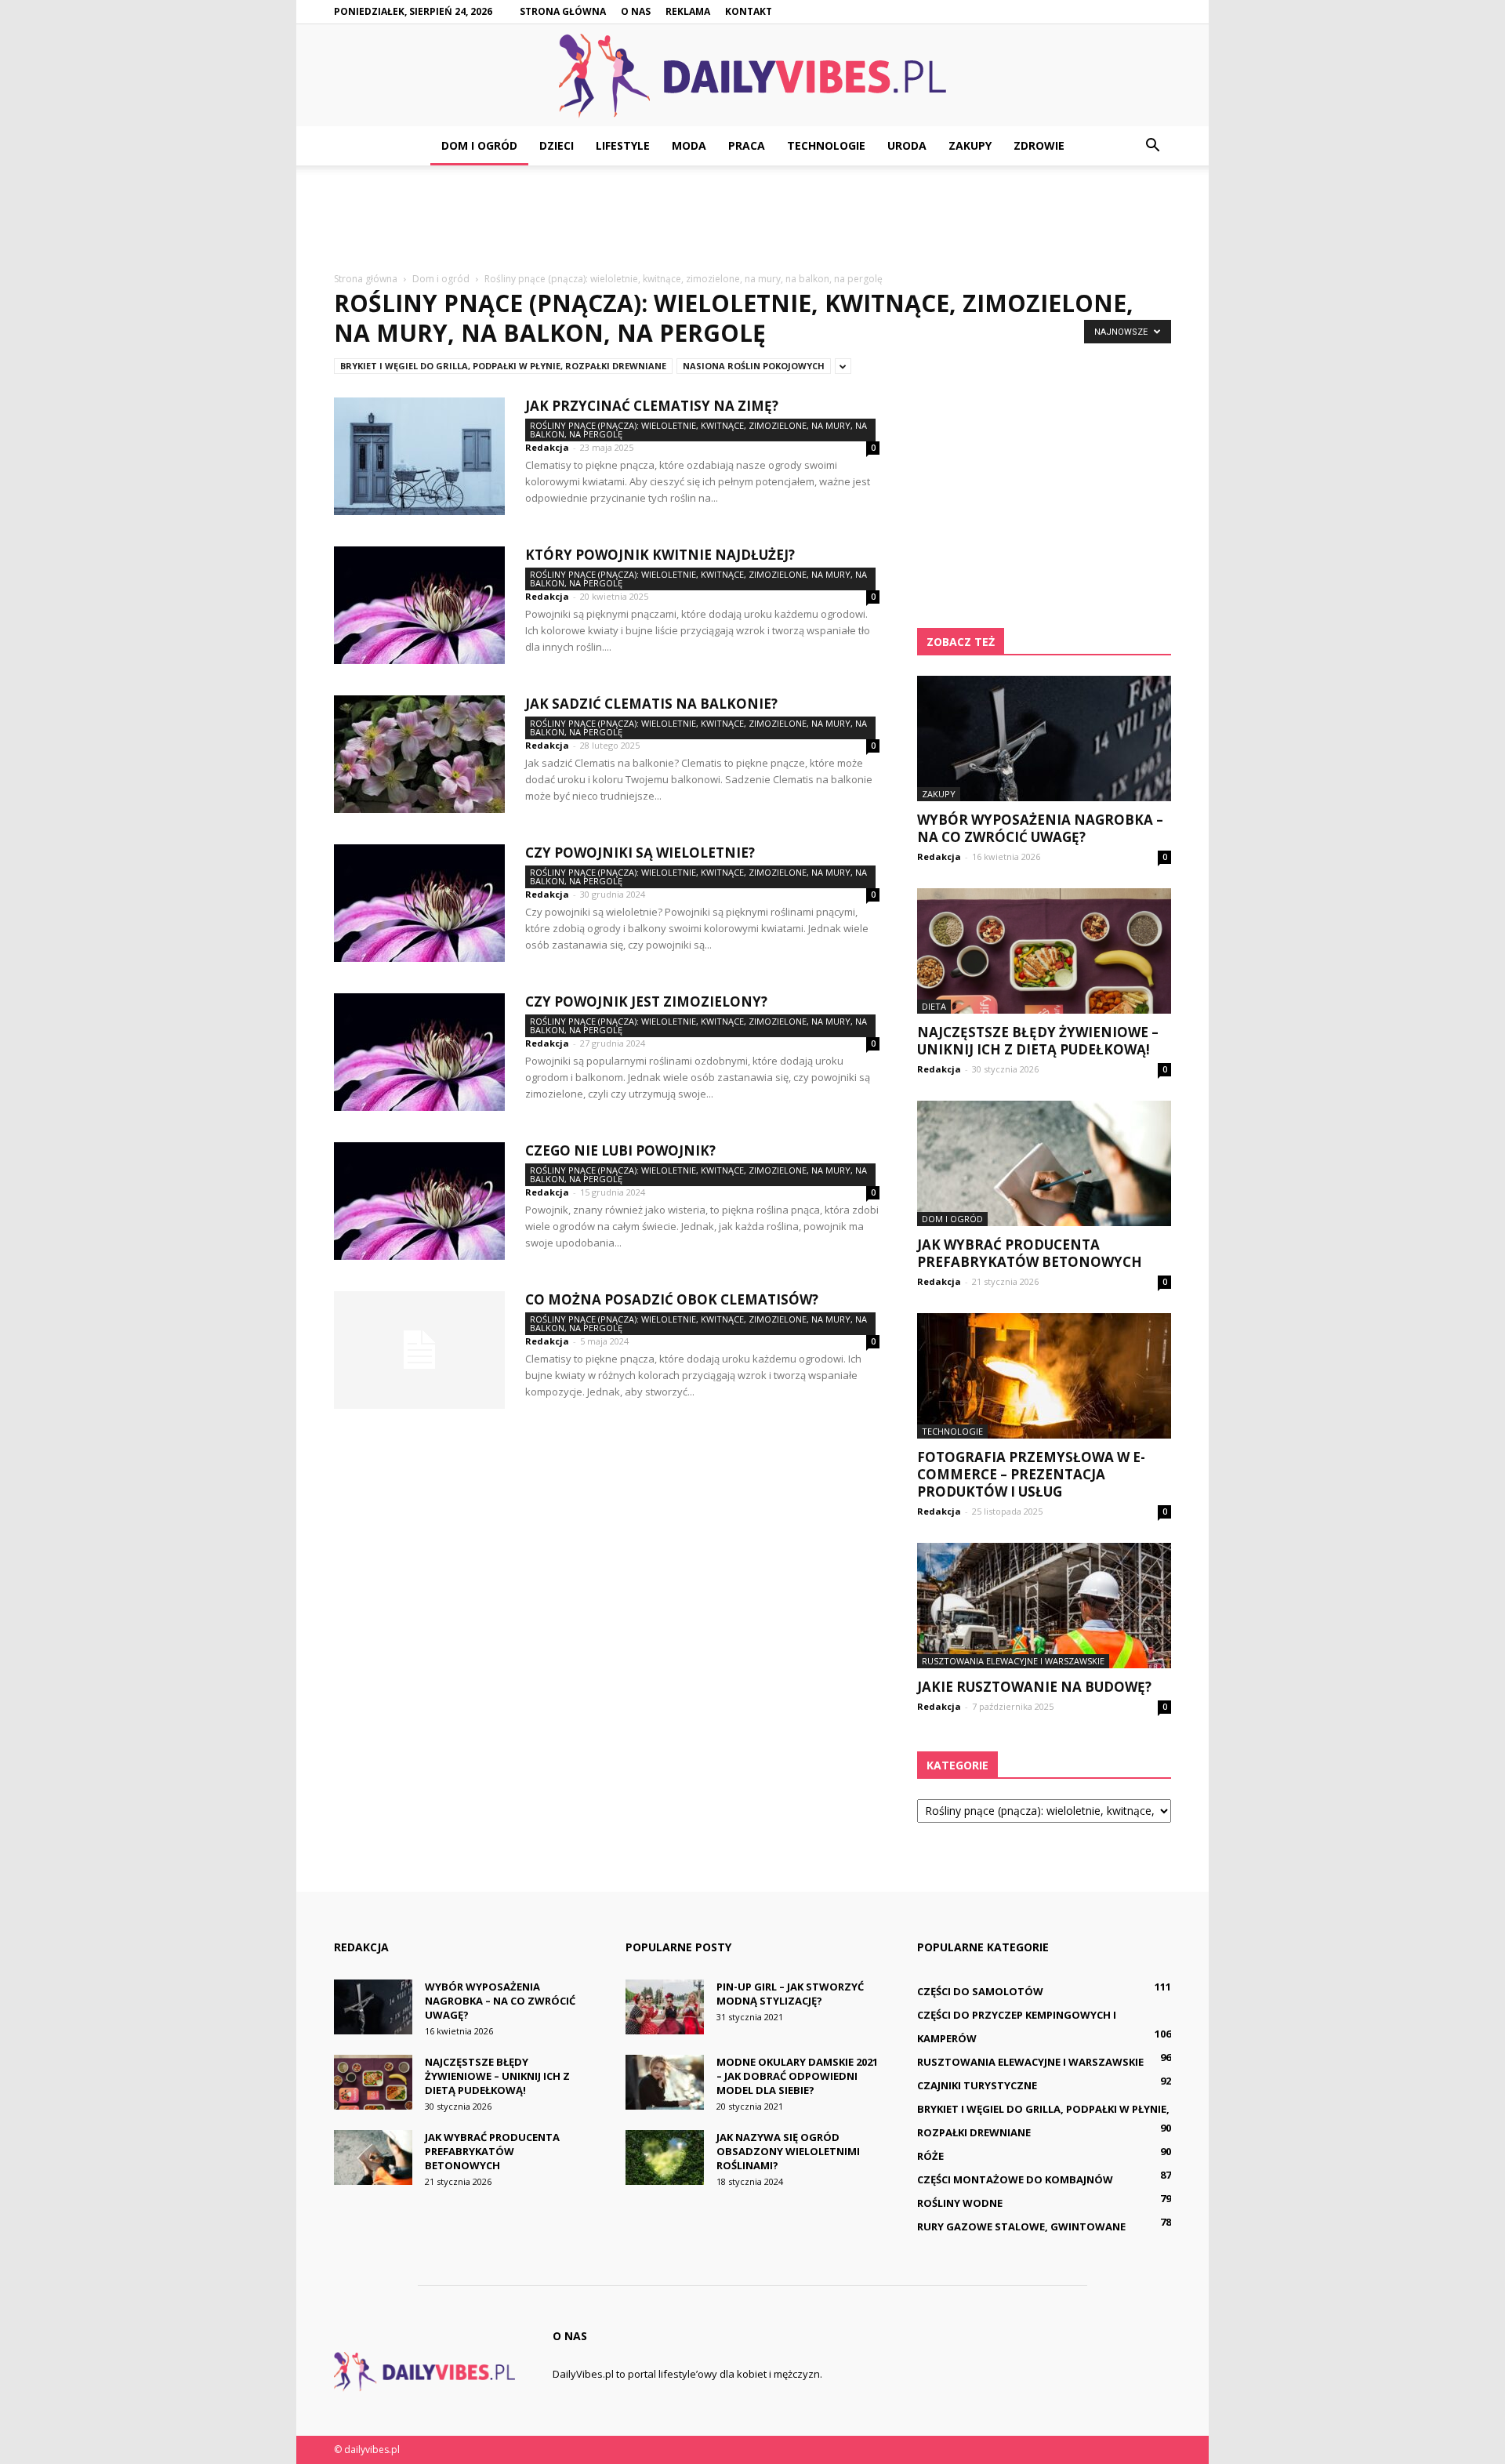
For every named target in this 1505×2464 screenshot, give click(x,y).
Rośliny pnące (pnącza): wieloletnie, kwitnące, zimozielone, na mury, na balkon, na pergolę (698, 430)
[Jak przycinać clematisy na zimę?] (419, 456)
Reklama (688, 11)
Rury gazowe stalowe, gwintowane (1021, 2226)
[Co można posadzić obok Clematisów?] (419, 1350)
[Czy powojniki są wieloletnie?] (419, 903)
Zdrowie (1039, 145)
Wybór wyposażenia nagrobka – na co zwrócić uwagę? (1040, 828)
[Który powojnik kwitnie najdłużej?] (419, 605)
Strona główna (563, 11)
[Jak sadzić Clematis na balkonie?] (419, 754)
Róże (930, 2156)
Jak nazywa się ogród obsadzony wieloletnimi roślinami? (788, 2151)
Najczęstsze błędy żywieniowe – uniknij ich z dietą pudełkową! (1038, 1041)
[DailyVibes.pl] (752, 76)
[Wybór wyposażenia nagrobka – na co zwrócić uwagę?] (1044, 738)
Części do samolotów (980, 1991)
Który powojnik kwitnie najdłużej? (660, 555)
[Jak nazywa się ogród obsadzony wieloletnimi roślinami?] (665, 2157)
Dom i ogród (479, 145)
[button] (1152, 146)
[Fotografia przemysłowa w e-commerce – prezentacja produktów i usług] (1044, 1376)
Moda (689, 145)
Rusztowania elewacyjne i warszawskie (1013, 1661)
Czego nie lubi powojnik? (620, 1150)
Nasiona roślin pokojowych (754, 366)
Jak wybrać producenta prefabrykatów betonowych (1030, 1253)
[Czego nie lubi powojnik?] (419, 1201)
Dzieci (557, 145)
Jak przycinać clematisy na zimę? (652, 406)
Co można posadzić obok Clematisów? (672, 1299)
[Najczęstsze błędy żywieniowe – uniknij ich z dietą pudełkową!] (1044, 951)
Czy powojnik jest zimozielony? (646, 1002)
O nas (636, 11)
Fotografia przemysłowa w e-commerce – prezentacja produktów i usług (1031, 1474)
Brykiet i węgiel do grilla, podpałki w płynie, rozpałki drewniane (503, 366)
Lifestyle (623, 145)
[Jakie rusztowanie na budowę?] (1044, 1606)
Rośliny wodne (960, 2203)
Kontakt (749, 11)
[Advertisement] (752, 220)
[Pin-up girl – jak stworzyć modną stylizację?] (665, 2007)
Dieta (934, 1006)
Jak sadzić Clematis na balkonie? (651, 704)
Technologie (826, 145)
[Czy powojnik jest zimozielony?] (419, 1052)
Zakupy (970, 145)
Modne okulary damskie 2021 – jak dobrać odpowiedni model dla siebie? (797, 2076)
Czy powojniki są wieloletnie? (640, 853)
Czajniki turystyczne (977, 2085)
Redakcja (547, 447)
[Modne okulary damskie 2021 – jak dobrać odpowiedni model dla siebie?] (665, 2082)
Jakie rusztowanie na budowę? (1034, 1687)
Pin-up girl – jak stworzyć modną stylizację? (790, 1994)
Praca (747, 145)
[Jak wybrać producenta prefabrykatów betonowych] (1044, 1163)
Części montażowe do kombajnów (1015, 2179)
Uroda (907, 145)
